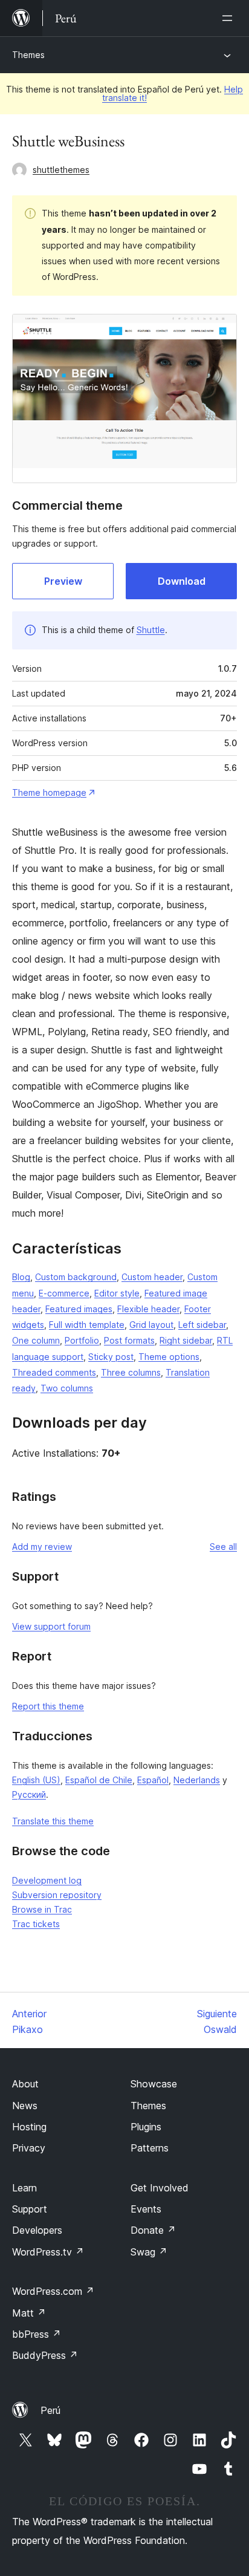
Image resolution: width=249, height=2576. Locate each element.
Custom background (76, 1277)
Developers (37, 2230)
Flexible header (148, 1309)
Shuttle (151, 630)
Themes (28, 55)
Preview (63, 581)
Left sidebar (202, 1325)
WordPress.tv (48, 2252)
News (25, 2106)
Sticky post (111, 1357)
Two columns (67, 1388)
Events (146, 2209)
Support (30, 2209)
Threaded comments (54, 1372)
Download (182, 581)
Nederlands (197, 1780)
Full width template (87, 1325)
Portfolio (82, 1340)
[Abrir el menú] (230, 18)
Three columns (131, 1372)
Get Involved (160, 2188)
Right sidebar (186, 1340)
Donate (153, 2230)
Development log (47, 1880)
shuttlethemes (61, 170)
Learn (24, 2188)
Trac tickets (36, 1924)
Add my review (42, 1547)
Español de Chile (99, 1780)
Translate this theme (53, 1821)
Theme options (169, 1357)
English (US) (36, 1780)
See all (223, 1547)
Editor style (117, 1293)
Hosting (29, 2127)
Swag (149, 2252)
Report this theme (48, 1706)
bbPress (37, 2334)
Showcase (154, 2084)
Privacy (29, 2148)
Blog (21, 1277)
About (25, 2084)
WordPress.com (53, 2291)
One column (36, 1340)
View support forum (51, 1626)
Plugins (146, 2127)
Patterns (150, 2148)
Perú (50, 2410)
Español (153, 1780)
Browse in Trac (42, 1909)
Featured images (79, 1309)
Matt (29, 2313)
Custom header (152, 1277)
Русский (29, 1794)
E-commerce (64, 1293)
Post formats (129, 1340)
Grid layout (151, 1325)
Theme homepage (49, 792)
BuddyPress (45, 2355)
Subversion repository (57, 1895)
